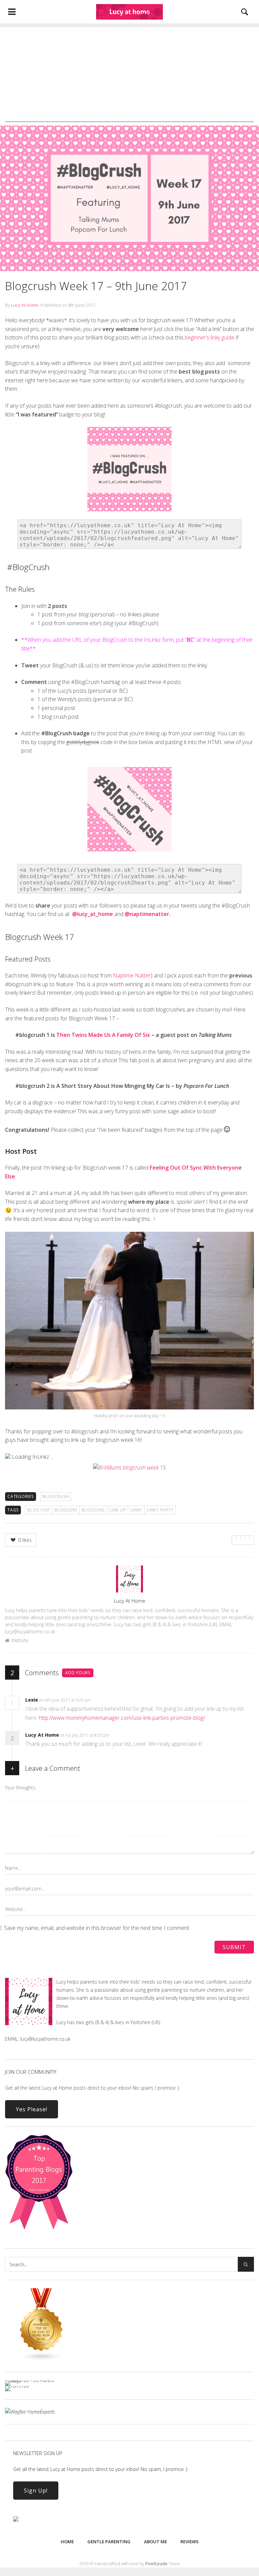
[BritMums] (129, 1468)
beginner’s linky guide (210, 337)
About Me (155, 2542)
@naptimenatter (147, 914)
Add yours (78, 1673)
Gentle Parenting (109, 2542)
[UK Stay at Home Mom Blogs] (41, 2359)
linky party (160, 1510)
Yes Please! (32, 2109)
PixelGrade (156, 2564)
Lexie (32, 1700)
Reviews (190, 2542)
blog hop (39, 1510)
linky (136, 1510)
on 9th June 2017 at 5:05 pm (65, 1700)
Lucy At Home (25, 305)
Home (67, 2542)
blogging (93, 1510)
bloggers (66, 1510)
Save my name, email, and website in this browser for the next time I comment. (97, 1928)
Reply (101, 1700)
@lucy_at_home (93, 914)
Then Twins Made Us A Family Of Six (103, 1035)
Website (20, 1640)
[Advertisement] (129, 75)
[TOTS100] (17, 2386)
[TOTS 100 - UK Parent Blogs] (33, 2380)
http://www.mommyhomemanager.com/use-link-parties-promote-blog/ (122, 1718)
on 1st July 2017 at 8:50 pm (85, 1735)
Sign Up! (36, 2491)
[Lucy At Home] (129, 12)
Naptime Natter (132, 975)
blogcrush (56, 1496)
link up (118, 1510)
